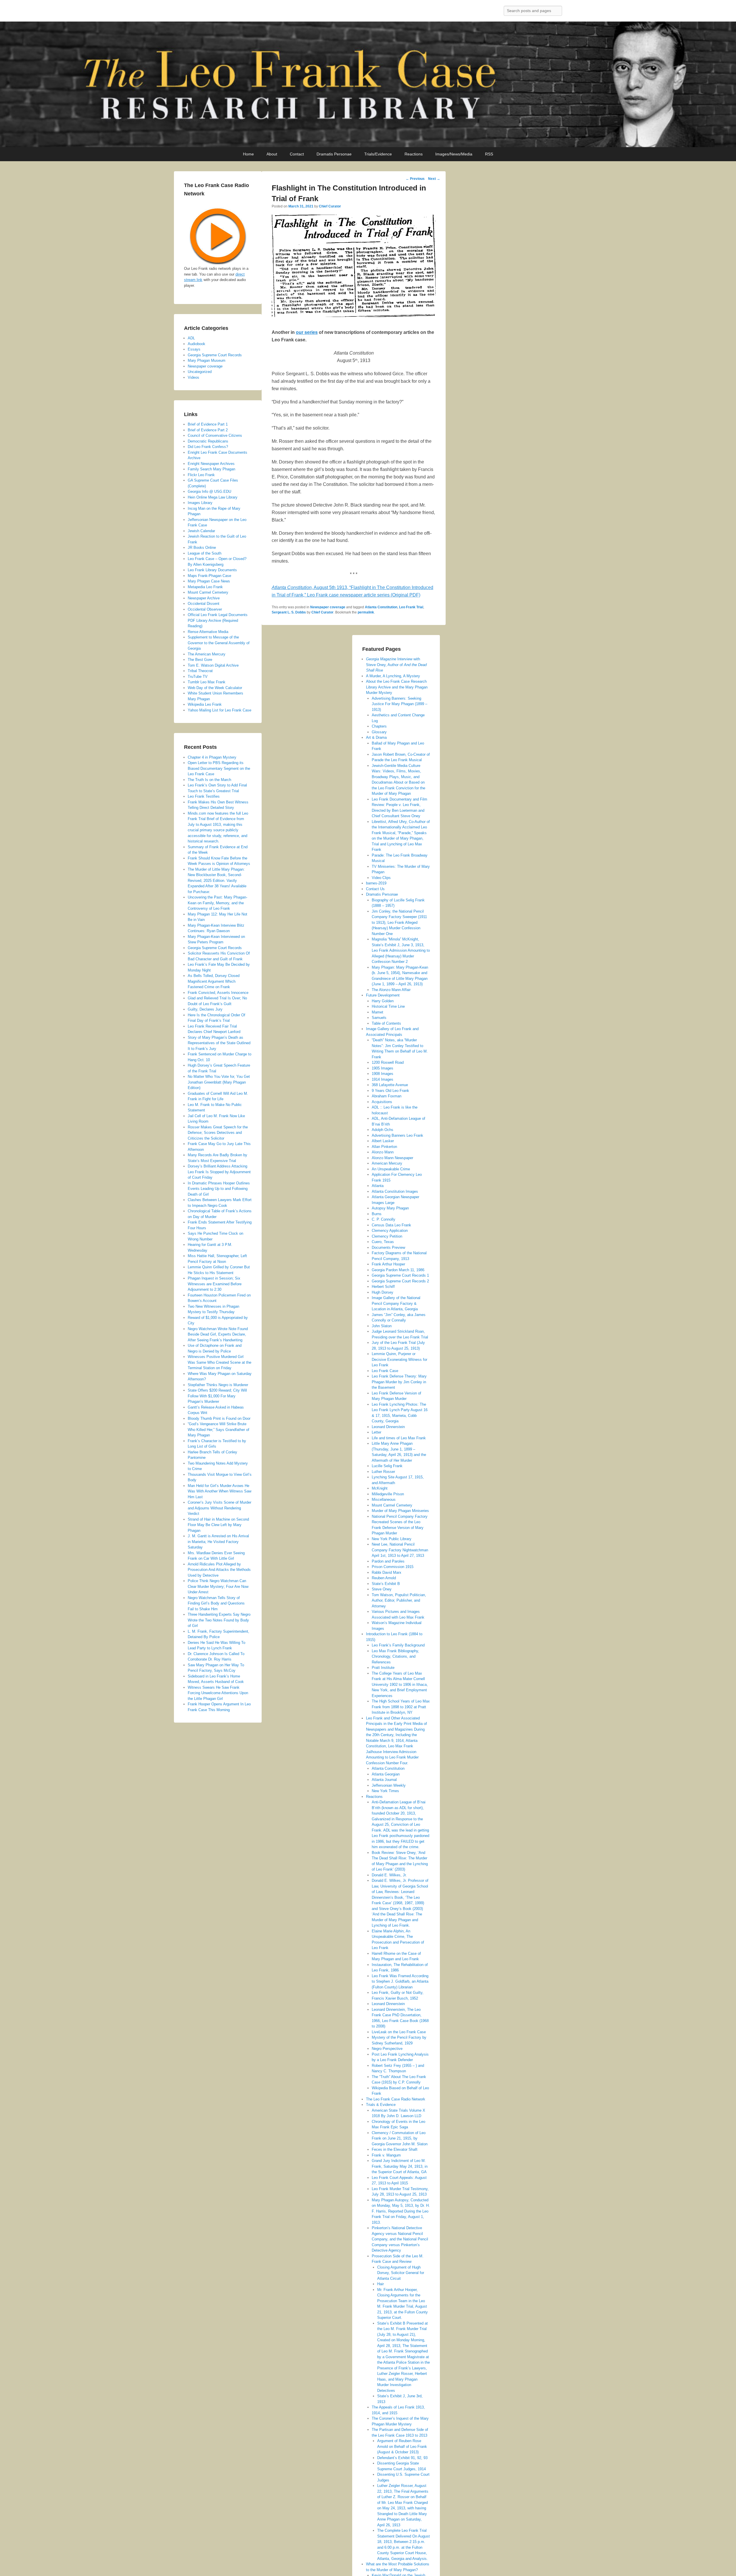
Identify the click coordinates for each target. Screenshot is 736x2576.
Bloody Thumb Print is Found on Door (219, 1418)
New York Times (385, 1791)
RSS (489, 154)
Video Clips (381, 878)
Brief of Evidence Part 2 (208, 430)
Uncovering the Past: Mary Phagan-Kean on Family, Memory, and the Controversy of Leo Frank (217, 903)
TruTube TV (198, 677)
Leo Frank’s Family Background (398, 1645)
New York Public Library (392, 1539)
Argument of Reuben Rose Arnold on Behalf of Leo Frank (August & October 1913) (402, 2446)
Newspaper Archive (204, 598)
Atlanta (378, 1186)
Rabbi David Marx (387, 1572)
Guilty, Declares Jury (205, 1009)
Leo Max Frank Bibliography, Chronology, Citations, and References (395, 1657)
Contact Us (375, 889)
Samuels (379, 1018)
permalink (366, 612)
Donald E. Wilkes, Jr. (389, 1875)
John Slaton (382, 1326)
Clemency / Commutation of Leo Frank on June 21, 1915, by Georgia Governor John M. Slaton (400, 2138)
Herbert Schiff (383, 1287)
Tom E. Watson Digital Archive (213, 665)
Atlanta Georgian (386, 1774)
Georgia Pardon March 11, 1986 (398, 1270)
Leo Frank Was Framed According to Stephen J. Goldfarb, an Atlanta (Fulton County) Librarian (400, 1981)
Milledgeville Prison (388, 1494)
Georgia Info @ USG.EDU (209, 491)
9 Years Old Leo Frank (390, 1091)
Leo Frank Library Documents (212, 570)
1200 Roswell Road (388, 1062)
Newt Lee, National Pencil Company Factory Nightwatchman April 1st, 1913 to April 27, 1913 (400, 1550)
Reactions (414, 154)
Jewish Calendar (201, 531)
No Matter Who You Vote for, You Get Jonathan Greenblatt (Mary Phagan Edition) (219, 1082)
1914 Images (383, 1079)
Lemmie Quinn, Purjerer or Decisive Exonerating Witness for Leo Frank (399, 1359)
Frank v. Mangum (386, 2155)
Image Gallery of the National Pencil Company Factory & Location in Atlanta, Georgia (396, 1303)
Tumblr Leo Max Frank (207, 682)
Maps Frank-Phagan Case (209, 576)
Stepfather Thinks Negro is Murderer (218, 1385)
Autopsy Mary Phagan (390, 1208)
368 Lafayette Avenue (390, 1085)
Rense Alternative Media (208, 632)
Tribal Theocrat (200, 671)
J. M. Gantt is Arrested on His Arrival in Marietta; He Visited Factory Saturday (218, 1542)
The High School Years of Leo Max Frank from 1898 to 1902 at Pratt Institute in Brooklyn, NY (401, 1707)
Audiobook (197, 344)
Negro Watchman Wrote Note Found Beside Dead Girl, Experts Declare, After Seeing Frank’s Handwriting (218, 1334)
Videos (193, 377)
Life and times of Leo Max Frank (399, 1438)
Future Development (383, 995)
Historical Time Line (388, 1006)
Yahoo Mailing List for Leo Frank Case (220, 710)
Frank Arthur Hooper (388, 1264)
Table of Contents (386, 1023)
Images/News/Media (454, 154)
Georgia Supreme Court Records (215, 355)
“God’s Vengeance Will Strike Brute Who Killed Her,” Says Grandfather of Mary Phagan (218, 1430)
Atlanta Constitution (381, 607)
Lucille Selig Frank (387, 1466)
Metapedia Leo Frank (205, 587)
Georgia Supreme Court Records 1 (400, 1275)
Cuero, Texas (383, 1242)
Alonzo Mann (383, 1152)
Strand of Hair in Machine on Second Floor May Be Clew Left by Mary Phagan (218, 1525)
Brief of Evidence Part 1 (208, 424)
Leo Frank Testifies (204, 796)
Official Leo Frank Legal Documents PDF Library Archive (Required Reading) (218, 620)
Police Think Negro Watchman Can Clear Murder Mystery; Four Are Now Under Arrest (218, 1586)
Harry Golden (383, 1001)
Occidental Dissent (204, 604)
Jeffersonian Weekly (389, 1785)
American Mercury (387, 1163)
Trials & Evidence (381, 2105)
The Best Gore (200, 660)
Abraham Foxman (387, 1096)
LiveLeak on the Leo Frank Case (399, 2032)
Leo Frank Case (385, 1371)
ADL (191, 338)
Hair (381, 2284)
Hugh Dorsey (383, 1292)
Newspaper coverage (328, 607)
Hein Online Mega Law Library (213, 497)
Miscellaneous (384, 1499)
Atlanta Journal (384, 1780)
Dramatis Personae (334, 154)
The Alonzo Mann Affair (391, 990)
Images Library (200, 503)
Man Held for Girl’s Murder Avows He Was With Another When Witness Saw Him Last (220, 1491)
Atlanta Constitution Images (395, 1191)
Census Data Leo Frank (391, 1225)
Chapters (379, 726)
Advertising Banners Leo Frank (397, 1135)
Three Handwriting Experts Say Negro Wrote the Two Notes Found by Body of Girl (219, 1620)
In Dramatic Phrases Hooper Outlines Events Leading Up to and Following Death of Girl (219, 1189)
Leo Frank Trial (411, 607)
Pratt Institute (383, 1668)
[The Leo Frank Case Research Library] (368, 84)
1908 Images (383, 1074)
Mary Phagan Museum (207, 360)
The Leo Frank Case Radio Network (396, 2099)
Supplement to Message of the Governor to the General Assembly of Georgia (219, 643)
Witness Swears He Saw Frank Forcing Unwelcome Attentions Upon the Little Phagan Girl (218, 1693)
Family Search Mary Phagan (211, 469)
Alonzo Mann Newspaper (392, 1158)
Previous (415, 179)
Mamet (377, 1012)
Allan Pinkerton (384, 1147)
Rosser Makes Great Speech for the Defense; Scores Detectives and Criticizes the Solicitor (218, 1133)
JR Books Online (202, 548)
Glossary (379, 732)
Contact (297, 154)
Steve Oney (382, 1589)
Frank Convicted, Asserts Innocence (218, 993)
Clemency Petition (387, 1236)
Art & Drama (376, 737)
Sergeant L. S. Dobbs (289, 612)
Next (434, 179)
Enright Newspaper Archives (211, 464)
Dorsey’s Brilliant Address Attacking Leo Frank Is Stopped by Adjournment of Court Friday (219, 1172)
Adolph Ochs (383, 1130)
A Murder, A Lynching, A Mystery (393, 676)
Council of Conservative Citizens (215, 435)
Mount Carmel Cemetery (392, 1505)
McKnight (380, 1488)
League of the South (205, 553)
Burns (377, 1214)
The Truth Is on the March (209, 780)
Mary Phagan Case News (209, 581)
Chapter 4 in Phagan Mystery (212, 757)
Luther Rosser (383, 1472)
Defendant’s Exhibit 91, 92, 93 (402, 2458)
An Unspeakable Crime (391, 1169)
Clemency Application (390, 1231)
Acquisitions (382, 1102)
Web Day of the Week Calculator (215, 688)
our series (307, 332)
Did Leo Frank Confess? (208, 447)
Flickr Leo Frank (201, 475)
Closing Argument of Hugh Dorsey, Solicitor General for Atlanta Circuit (401, 2273)
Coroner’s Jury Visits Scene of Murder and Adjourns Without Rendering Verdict (220, 1508)
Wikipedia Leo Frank (205, 704)
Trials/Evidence (378, 154)
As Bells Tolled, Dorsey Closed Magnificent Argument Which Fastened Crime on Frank (214, 981)
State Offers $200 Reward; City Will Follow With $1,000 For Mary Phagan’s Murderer (217, 1396)
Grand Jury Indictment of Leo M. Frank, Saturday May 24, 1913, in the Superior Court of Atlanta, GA (400, 2166)
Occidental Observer (205, 609)
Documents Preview (388, 1247)
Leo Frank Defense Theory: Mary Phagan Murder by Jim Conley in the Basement (399, 1382)
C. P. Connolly (384, 1219)
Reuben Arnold (384, 1578)
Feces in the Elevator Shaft (395, 2149)
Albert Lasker (383, 1141)
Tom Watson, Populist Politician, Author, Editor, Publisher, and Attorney (399, 1600)
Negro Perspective (387, 2049)
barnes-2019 (376, 883)
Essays (194, 349)
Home (248, 154)
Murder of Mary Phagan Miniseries (400, 1511)
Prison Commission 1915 (393, 1567)
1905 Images (383, 1068)
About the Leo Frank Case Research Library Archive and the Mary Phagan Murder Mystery (397, 687)
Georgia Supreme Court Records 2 (400, 1281)
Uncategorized (200, 372)
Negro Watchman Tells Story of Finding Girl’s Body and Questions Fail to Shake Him (216, 1603)
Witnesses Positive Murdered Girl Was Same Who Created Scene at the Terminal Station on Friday (220, 1362)
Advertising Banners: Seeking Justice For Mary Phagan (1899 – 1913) (399, 704)
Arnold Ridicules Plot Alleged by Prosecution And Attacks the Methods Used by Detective (219, 1570)
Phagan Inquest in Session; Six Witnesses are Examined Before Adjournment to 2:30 (215, 1284)
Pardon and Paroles (388, 1561)
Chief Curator (330, 206)
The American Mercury (207, 654)
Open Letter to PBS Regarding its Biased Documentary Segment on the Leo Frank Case (219, 768)
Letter (376, 1432)
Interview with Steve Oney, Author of (396, 665)
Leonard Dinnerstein (388, 1427)
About (272, 154)
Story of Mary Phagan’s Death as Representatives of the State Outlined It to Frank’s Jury (219, 1043)
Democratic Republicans (208, 441)
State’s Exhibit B (386, 1584)
